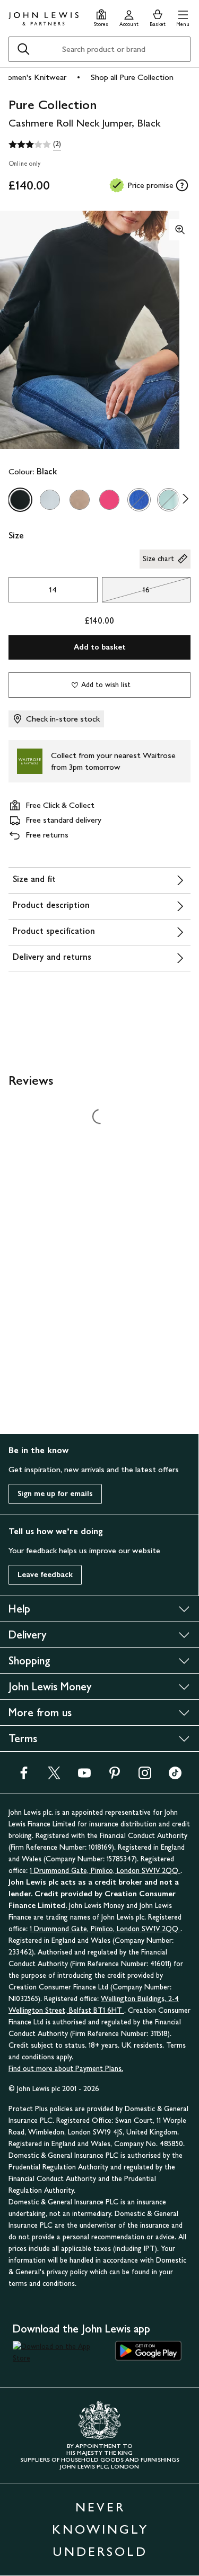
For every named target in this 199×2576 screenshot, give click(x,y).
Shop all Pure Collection (132, 77)
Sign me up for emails (55, 1494)
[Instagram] (145, 1776)
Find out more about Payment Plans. (66, 2069)
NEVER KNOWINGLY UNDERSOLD (100, 2529)
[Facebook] (24, 1776)
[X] (54, 1776)
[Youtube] (84, 1776)
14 (53, 589)
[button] (183, 17)
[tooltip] (182, 185)
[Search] (23, 49)
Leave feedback (45, 1575)
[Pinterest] (115, 1776)
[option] (20, 500)
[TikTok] (175, 1776)
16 (126, 592)
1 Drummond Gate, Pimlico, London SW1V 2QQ (105, 1871)
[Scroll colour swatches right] (183, 500)
